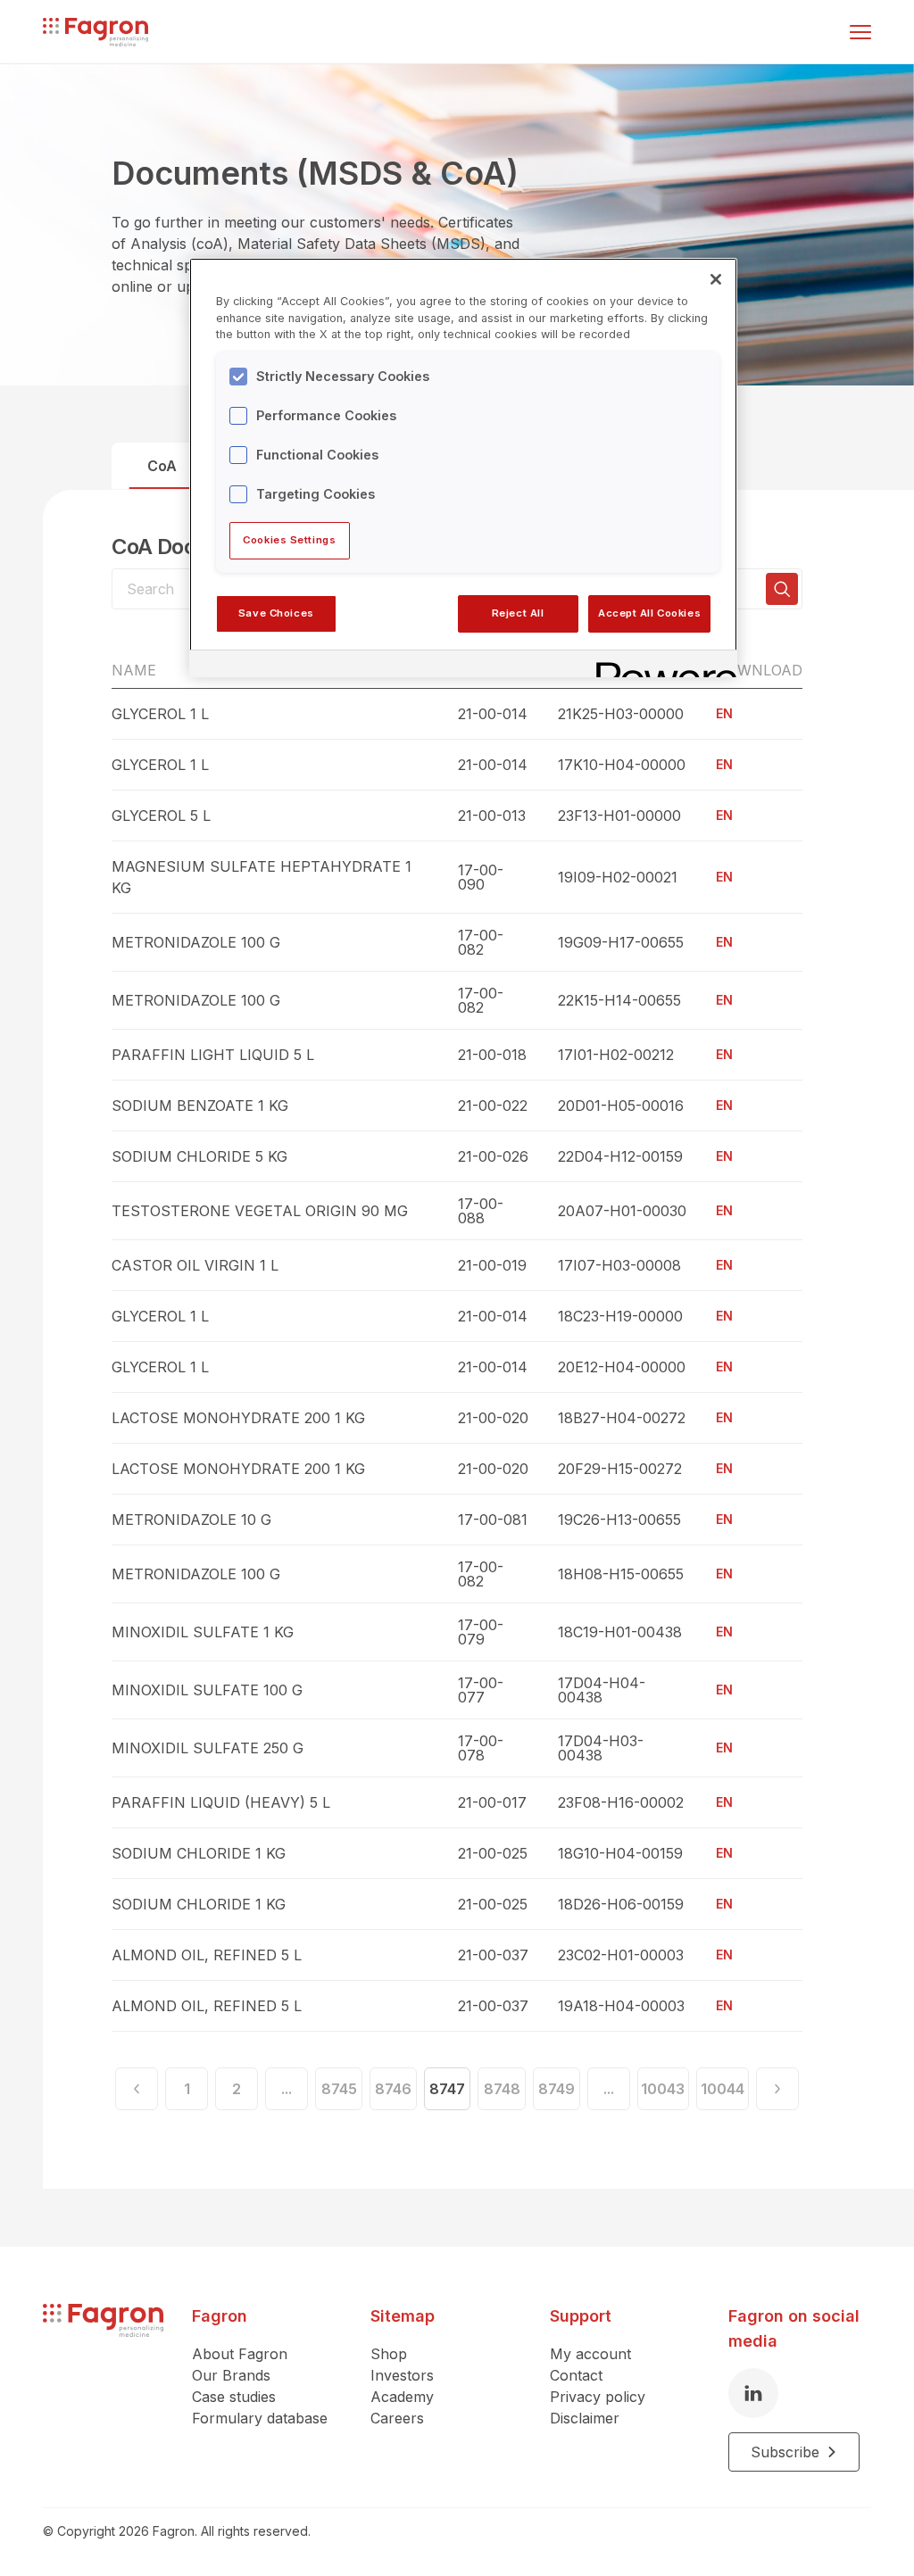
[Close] (716, 279)
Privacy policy (598, 2397)
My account (590, 2354)
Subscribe (785, 2452)
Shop (389, 2354)
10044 (723, 2089)
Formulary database (260, 2418)
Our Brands (231, 2375)
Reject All (518, 613)
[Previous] (137, 2089)
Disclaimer (585, 2418)
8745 (339, 2089)
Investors (402, 2375)
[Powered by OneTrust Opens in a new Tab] (661, 666)
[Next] (777, 2089)
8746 (393, 2089)
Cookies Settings (289, 540)
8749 (557, 2089)
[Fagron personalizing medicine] (103, 2388)
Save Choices (276, 613)
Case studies (234, 2397)
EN (724, 713)
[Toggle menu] (860, 32)
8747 (447, 2089)
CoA (162, 466)
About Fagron (240, 2354)
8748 (502, 2089)
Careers (397, 2418)
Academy (402, 2397)
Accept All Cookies (649, 613)
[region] (463, 468)
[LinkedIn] (753, 2393)
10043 (663, 2089)
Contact (576, 2375)
